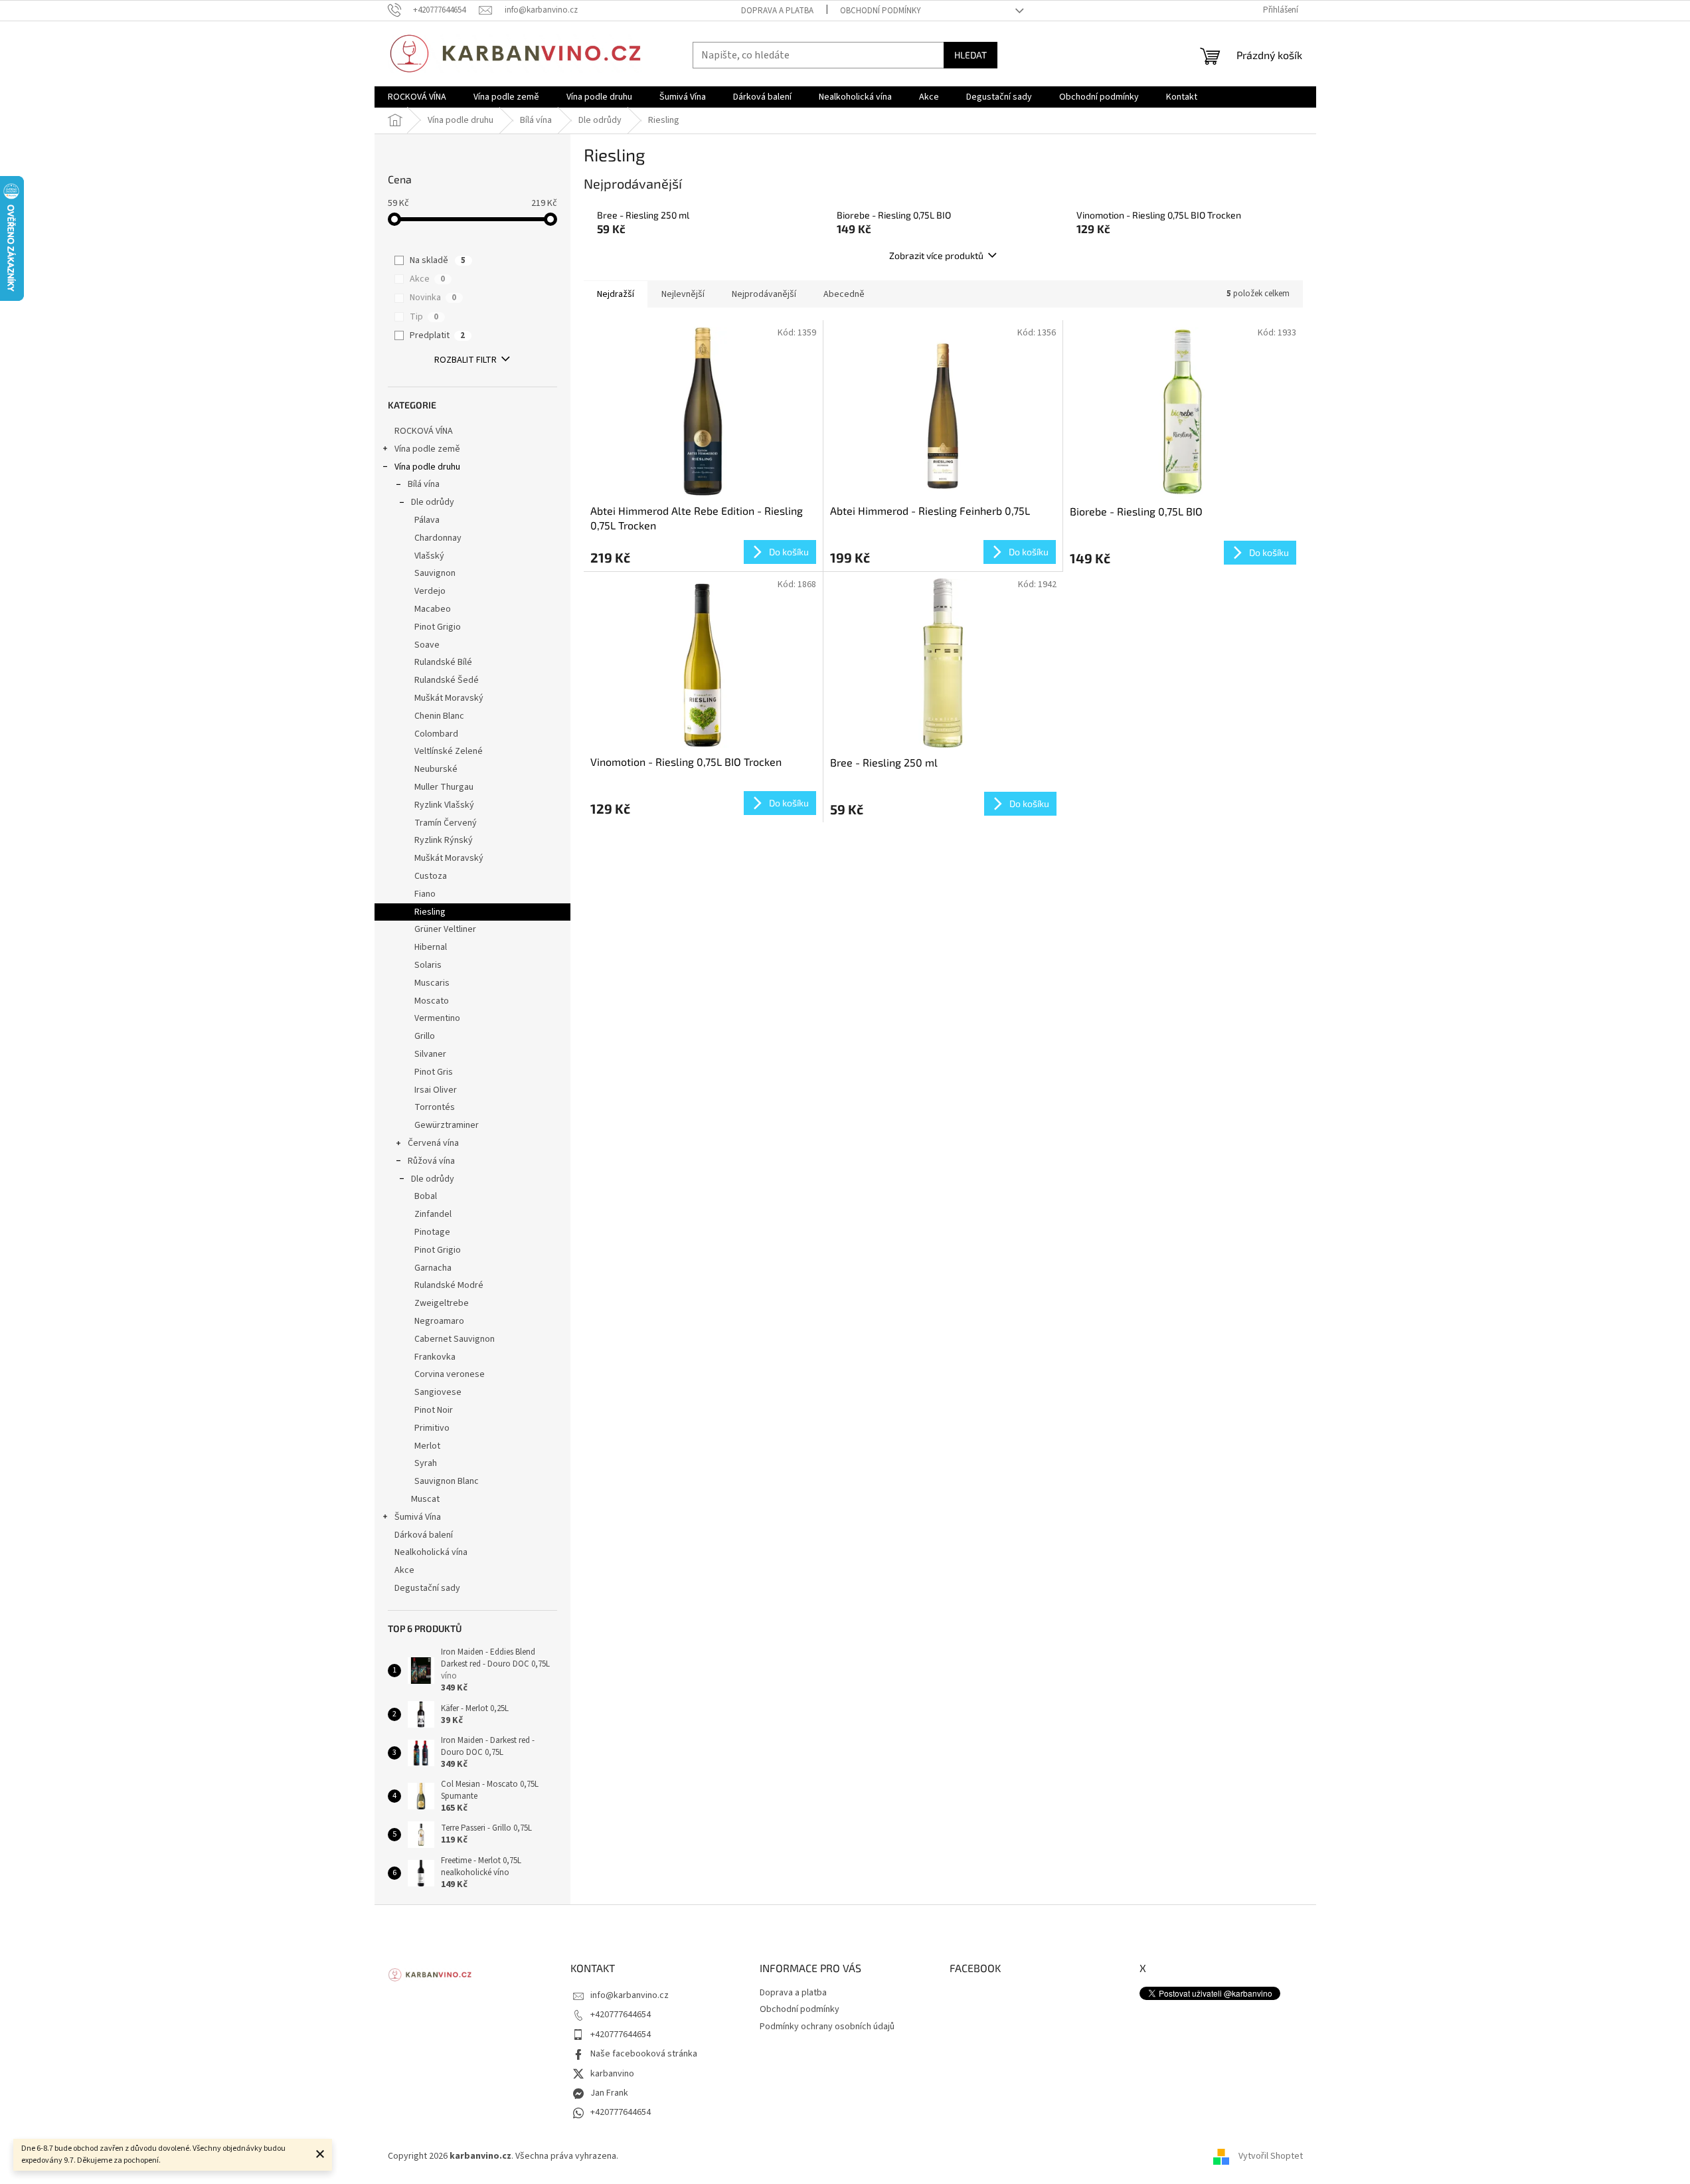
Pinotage (432, 1232)
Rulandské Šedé (447, 680)
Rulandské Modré (449, 1285)
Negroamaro (439, 1321)
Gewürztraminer (447, 1125)
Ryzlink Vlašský (444, 805)
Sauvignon (435, 573)
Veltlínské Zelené (449, 751)
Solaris (428, 965)
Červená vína (433, 1143)
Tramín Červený (446, 823)
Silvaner (430, 1054)
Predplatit (437, 335)
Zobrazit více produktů (936, 255)
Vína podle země (427, 449)
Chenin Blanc (439, 716)
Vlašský (429, 556)
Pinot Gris (434, 1072)
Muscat (425, 1499)
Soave (427, 645)
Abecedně (844, 294)
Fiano (425, 894)
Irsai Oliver (436, 1090)
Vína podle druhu (427, 467)
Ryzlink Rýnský (444, 840)
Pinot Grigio (438, 627)
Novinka (433, 298)
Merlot (427, 1446)
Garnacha (433, 1268)
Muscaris (432, 983)
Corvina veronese (450, 1374)
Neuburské (436, 769)
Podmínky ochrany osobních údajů (827, 2027)
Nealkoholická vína (431, 1552)
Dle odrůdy (433, 502)
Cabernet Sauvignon (455, 1339)
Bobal (426, 1196)
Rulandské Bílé (443, 662)
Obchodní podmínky (881, 11)
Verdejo (430, 591)
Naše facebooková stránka (644, 2054)
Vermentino (437, 1018)
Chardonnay (438, 538)
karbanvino (612, 2074)
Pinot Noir (434, 1410)
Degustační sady (427, 1588)
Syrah (426, 1463)
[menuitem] (417, 97)
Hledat (971, 55)
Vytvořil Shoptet (1271, 2157)
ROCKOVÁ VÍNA (424, 431)
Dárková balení (424, 1535)
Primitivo (432, 1428)
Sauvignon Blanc (447, 1481)
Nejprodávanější (764, 294)
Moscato (432, 1001)
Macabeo (433, 609)
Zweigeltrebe (442, 1303)
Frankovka (435, 1357)
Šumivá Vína (418, 1517)
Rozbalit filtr (465, 360)
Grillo (425, 1036)
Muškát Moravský (449, 698)
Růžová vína (431, 1161)
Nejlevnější (683, 294)
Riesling (430, 912)
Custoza (431, 876)
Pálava (427, 520)
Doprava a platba (777, 11)
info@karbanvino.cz (630, 1995)
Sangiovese (438, 1392)
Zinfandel (433, 1214)
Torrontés (435, 1107)
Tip (424, 317)
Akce (427, 279)
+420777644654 (621, 2015)
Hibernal (431, 947)
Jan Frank (609, 2093)
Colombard (436, 734)
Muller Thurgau (444, 787)
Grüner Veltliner (445, 929)
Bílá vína (424, 484)
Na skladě (438, 260)
